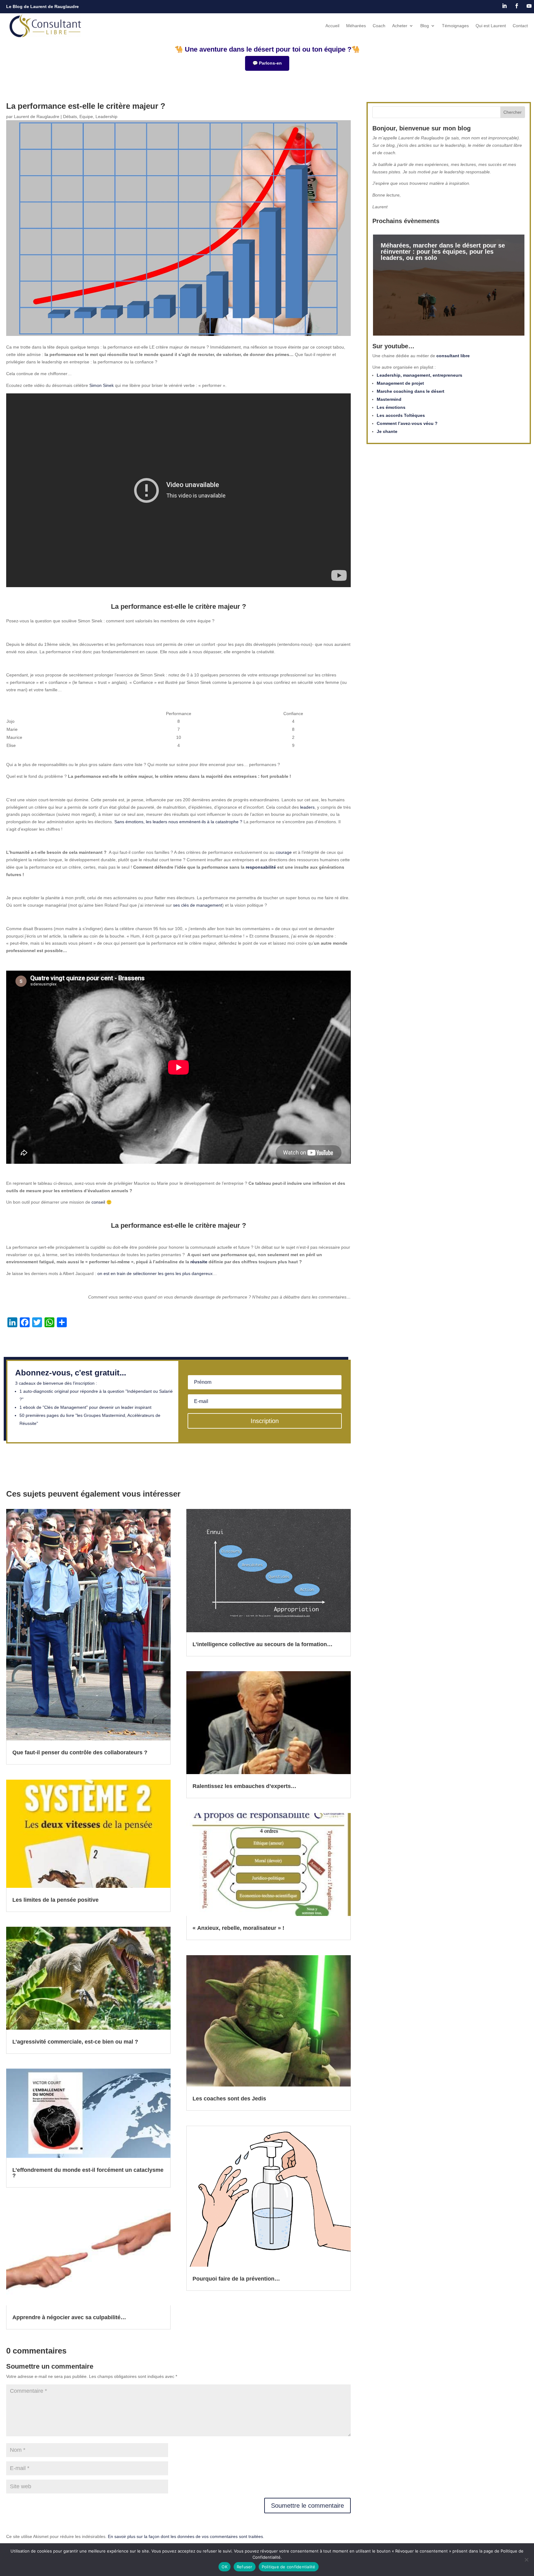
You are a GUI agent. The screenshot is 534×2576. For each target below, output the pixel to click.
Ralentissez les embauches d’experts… (244, 1786)
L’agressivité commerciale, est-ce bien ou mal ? (75, 2042)
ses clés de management (198, 905)
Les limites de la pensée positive (55, 1900)
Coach (379, 26)
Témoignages (455, 26)
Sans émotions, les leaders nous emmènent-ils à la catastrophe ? (178, 822)
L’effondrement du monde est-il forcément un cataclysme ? (88, 2173)
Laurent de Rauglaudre (37, 117)
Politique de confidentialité (289, 2567)
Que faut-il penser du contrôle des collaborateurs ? (80, 1752)
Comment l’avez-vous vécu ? (407, 423)
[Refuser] (526, 2560)
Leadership (106, 117)
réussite (199, 1262)
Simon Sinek (102, 385)
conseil (98, 1202)
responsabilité (261, 867)
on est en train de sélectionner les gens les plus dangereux (155, 1273)
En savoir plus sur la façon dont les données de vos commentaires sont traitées (185, 2536)
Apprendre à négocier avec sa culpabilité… (69, 2317)
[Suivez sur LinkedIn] (504, 6)
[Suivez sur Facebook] (517, 6)
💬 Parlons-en (267, 63)
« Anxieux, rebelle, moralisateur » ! (238, 1928)
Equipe (86, 117)
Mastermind (389, 399)
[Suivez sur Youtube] (529, 6)
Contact (520, 26)
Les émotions (391, 407)
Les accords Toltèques (401, 415)
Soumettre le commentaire (307, 2506)
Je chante (387, 431)
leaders (307, 807)
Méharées (356, 26)
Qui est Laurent (491, 26)
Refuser (245, 2567)
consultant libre (453, 356)
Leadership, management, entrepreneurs (420, 375)
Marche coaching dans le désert (411, 391)
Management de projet (400, 383)
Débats (70, 117)
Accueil (332, 26)
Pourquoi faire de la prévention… (236, 2279)
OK (225, 2567)
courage (284, 852)
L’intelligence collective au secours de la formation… (263, 1644)
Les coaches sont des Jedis (229, 2099)
